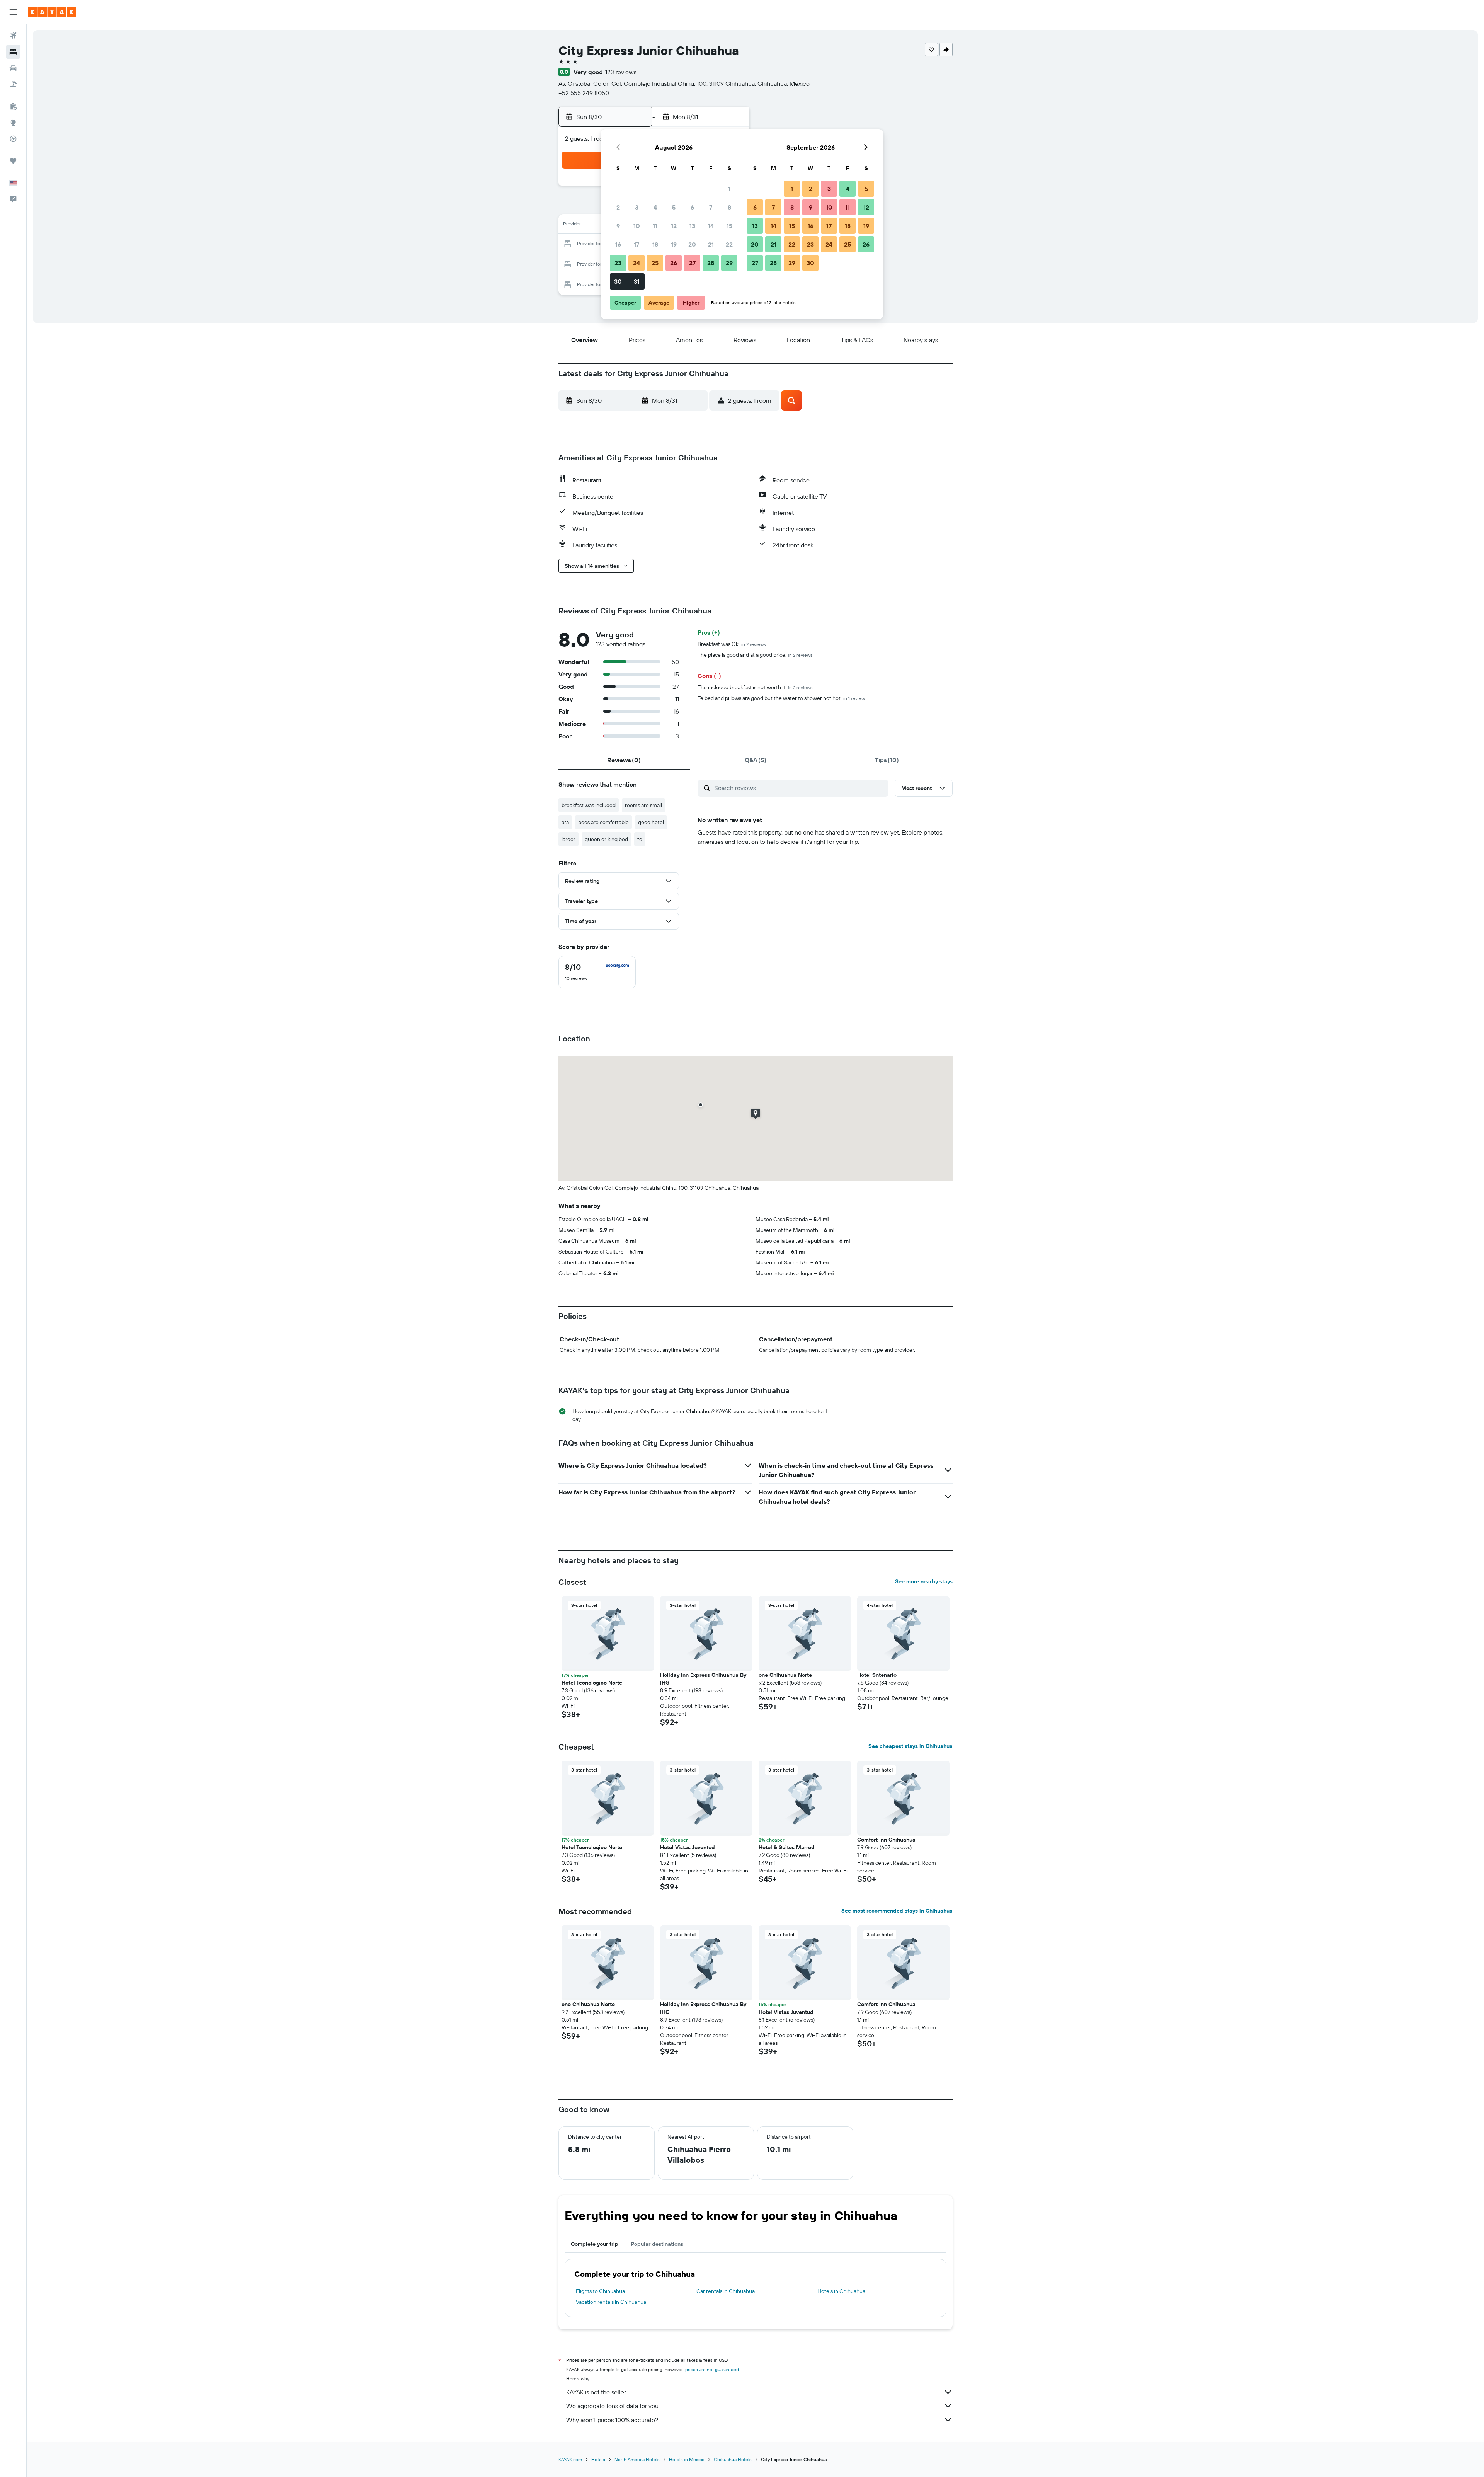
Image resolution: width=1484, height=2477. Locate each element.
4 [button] (655, 207)
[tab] (624, 760)
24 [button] (636, 263)
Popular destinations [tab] (657, 2244)
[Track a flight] (13, 139)
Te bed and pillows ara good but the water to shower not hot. (781, 698)
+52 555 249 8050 (584, 93)
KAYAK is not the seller (596, 2392)
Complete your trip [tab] (595, 2244)
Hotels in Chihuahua (841, 2291)
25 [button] (655, 263)
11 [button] (655, 226)
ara (565, 822)
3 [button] (637, 207)
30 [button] (618, 281)
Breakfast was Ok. (732, 644)
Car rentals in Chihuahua (726, 2291)
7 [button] (711, 207)
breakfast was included (589, 805)
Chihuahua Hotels (733, 2459)
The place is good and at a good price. (755, 655)
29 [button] (729, 263)
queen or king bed (606, 839)
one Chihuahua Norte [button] (785, 1675)
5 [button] (674, 207)
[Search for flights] (13, 36)
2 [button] (618, 207)
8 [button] (729, 207)
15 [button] (729, 226)
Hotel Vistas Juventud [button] (688, 1847)
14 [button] (711, 226)
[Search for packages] (13, 84)
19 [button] (674, 244)
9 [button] (618, 226)
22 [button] (729, 244)
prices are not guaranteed (712, 2369)
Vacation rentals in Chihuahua (611, 2302)
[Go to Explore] (13, 123)
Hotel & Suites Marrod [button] (787, 1847)
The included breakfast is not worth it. (755, 687)
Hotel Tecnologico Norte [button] (592, 1683)
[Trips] (13, 161)
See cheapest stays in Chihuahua (910, 1746)
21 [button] (711, 244)
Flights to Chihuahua (600, 2291)
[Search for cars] (13, 68)
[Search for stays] (13, 52)
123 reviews (621, 72)
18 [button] (655, 244)
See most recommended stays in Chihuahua (897, 1911)
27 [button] (692, 263)
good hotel (651, 822)
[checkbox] (597, 972)
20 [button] (692, 244)
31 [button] (637, 281)
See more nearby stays (924, 1581)
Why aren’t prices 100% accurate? (612, 2420)
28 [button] (711, 263)
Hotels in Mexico (687, 2459)
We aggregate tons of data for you (612, 2406)
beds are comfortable (603, 822)
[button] (13, 12)
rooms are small (643, 805)
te (640, 839)
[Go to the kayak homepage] (52, 12)
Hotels (598, 2459)
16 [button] (618, 244)
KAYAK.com (570, 2459)
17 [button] (636, 244)
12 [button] (674, 226)
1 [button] (729, 189)
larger (568, 839)
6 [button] (692, 207)
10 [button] (637, 226)
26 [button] (674, 263)
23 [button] (618, 263)
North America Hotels (637, 2459)
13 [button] (692, 226)
